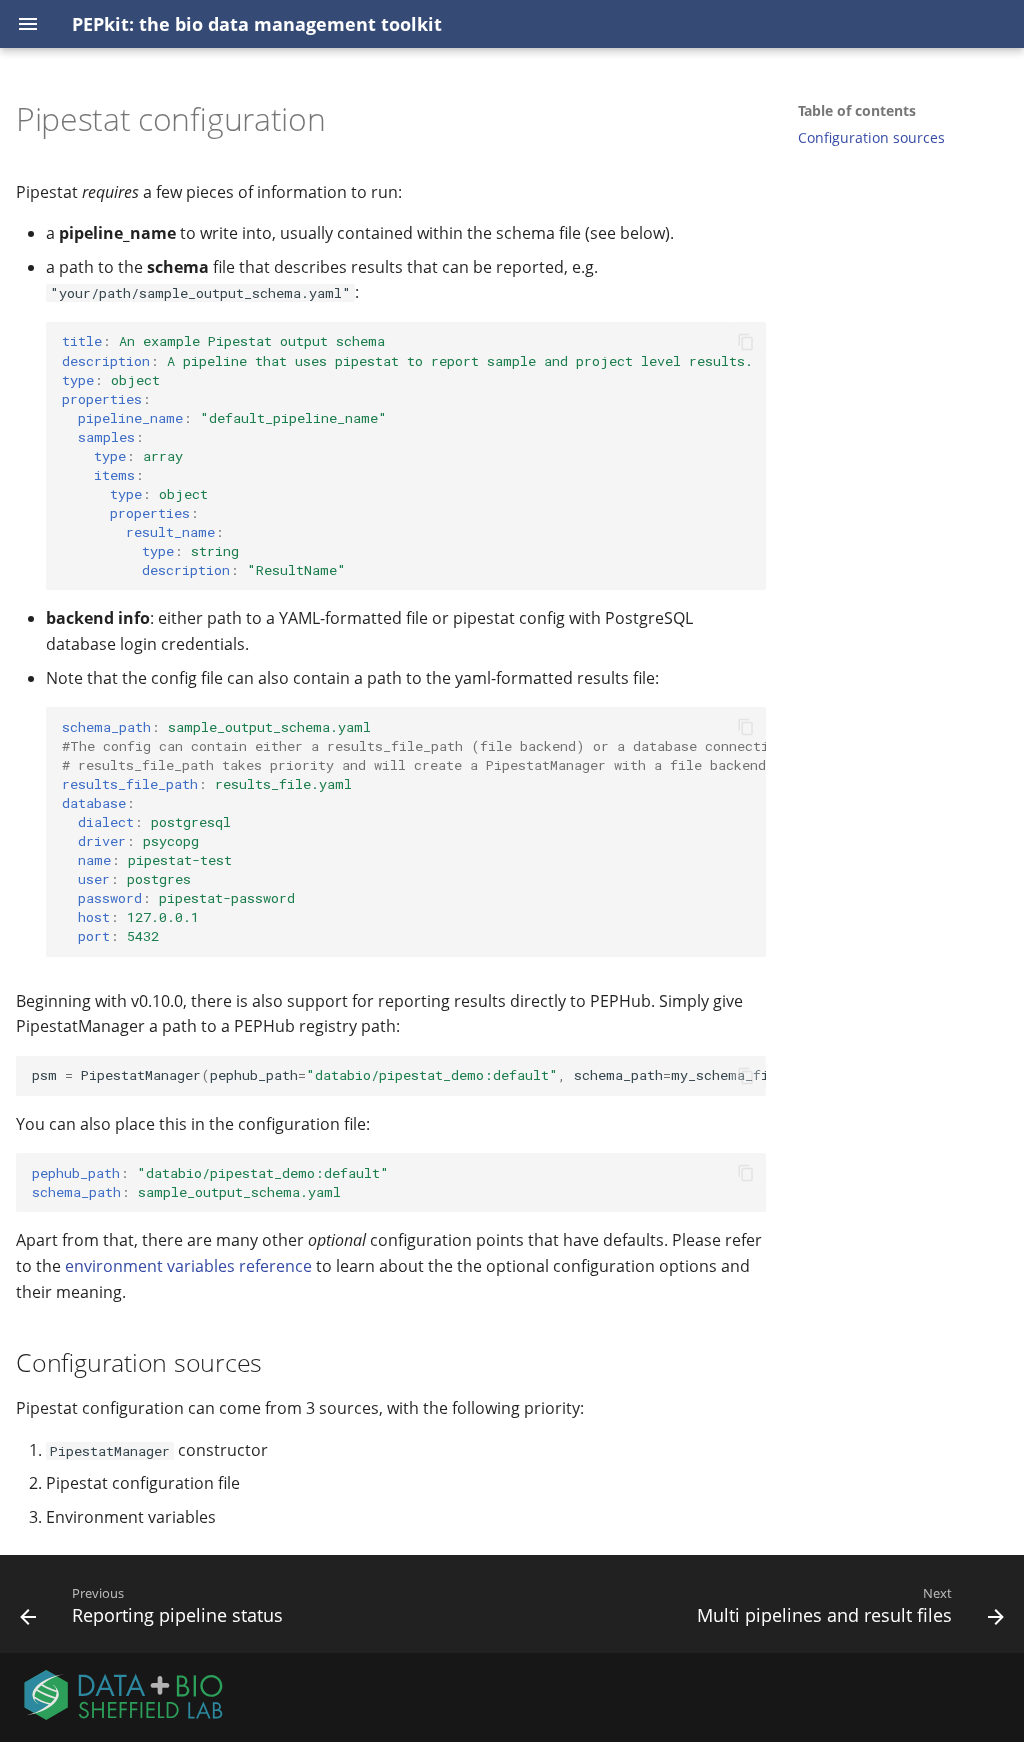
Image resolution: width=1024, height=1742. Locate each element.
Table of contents (857, 111)
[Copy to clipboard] (746, 342)
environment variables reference (188, 1266)
